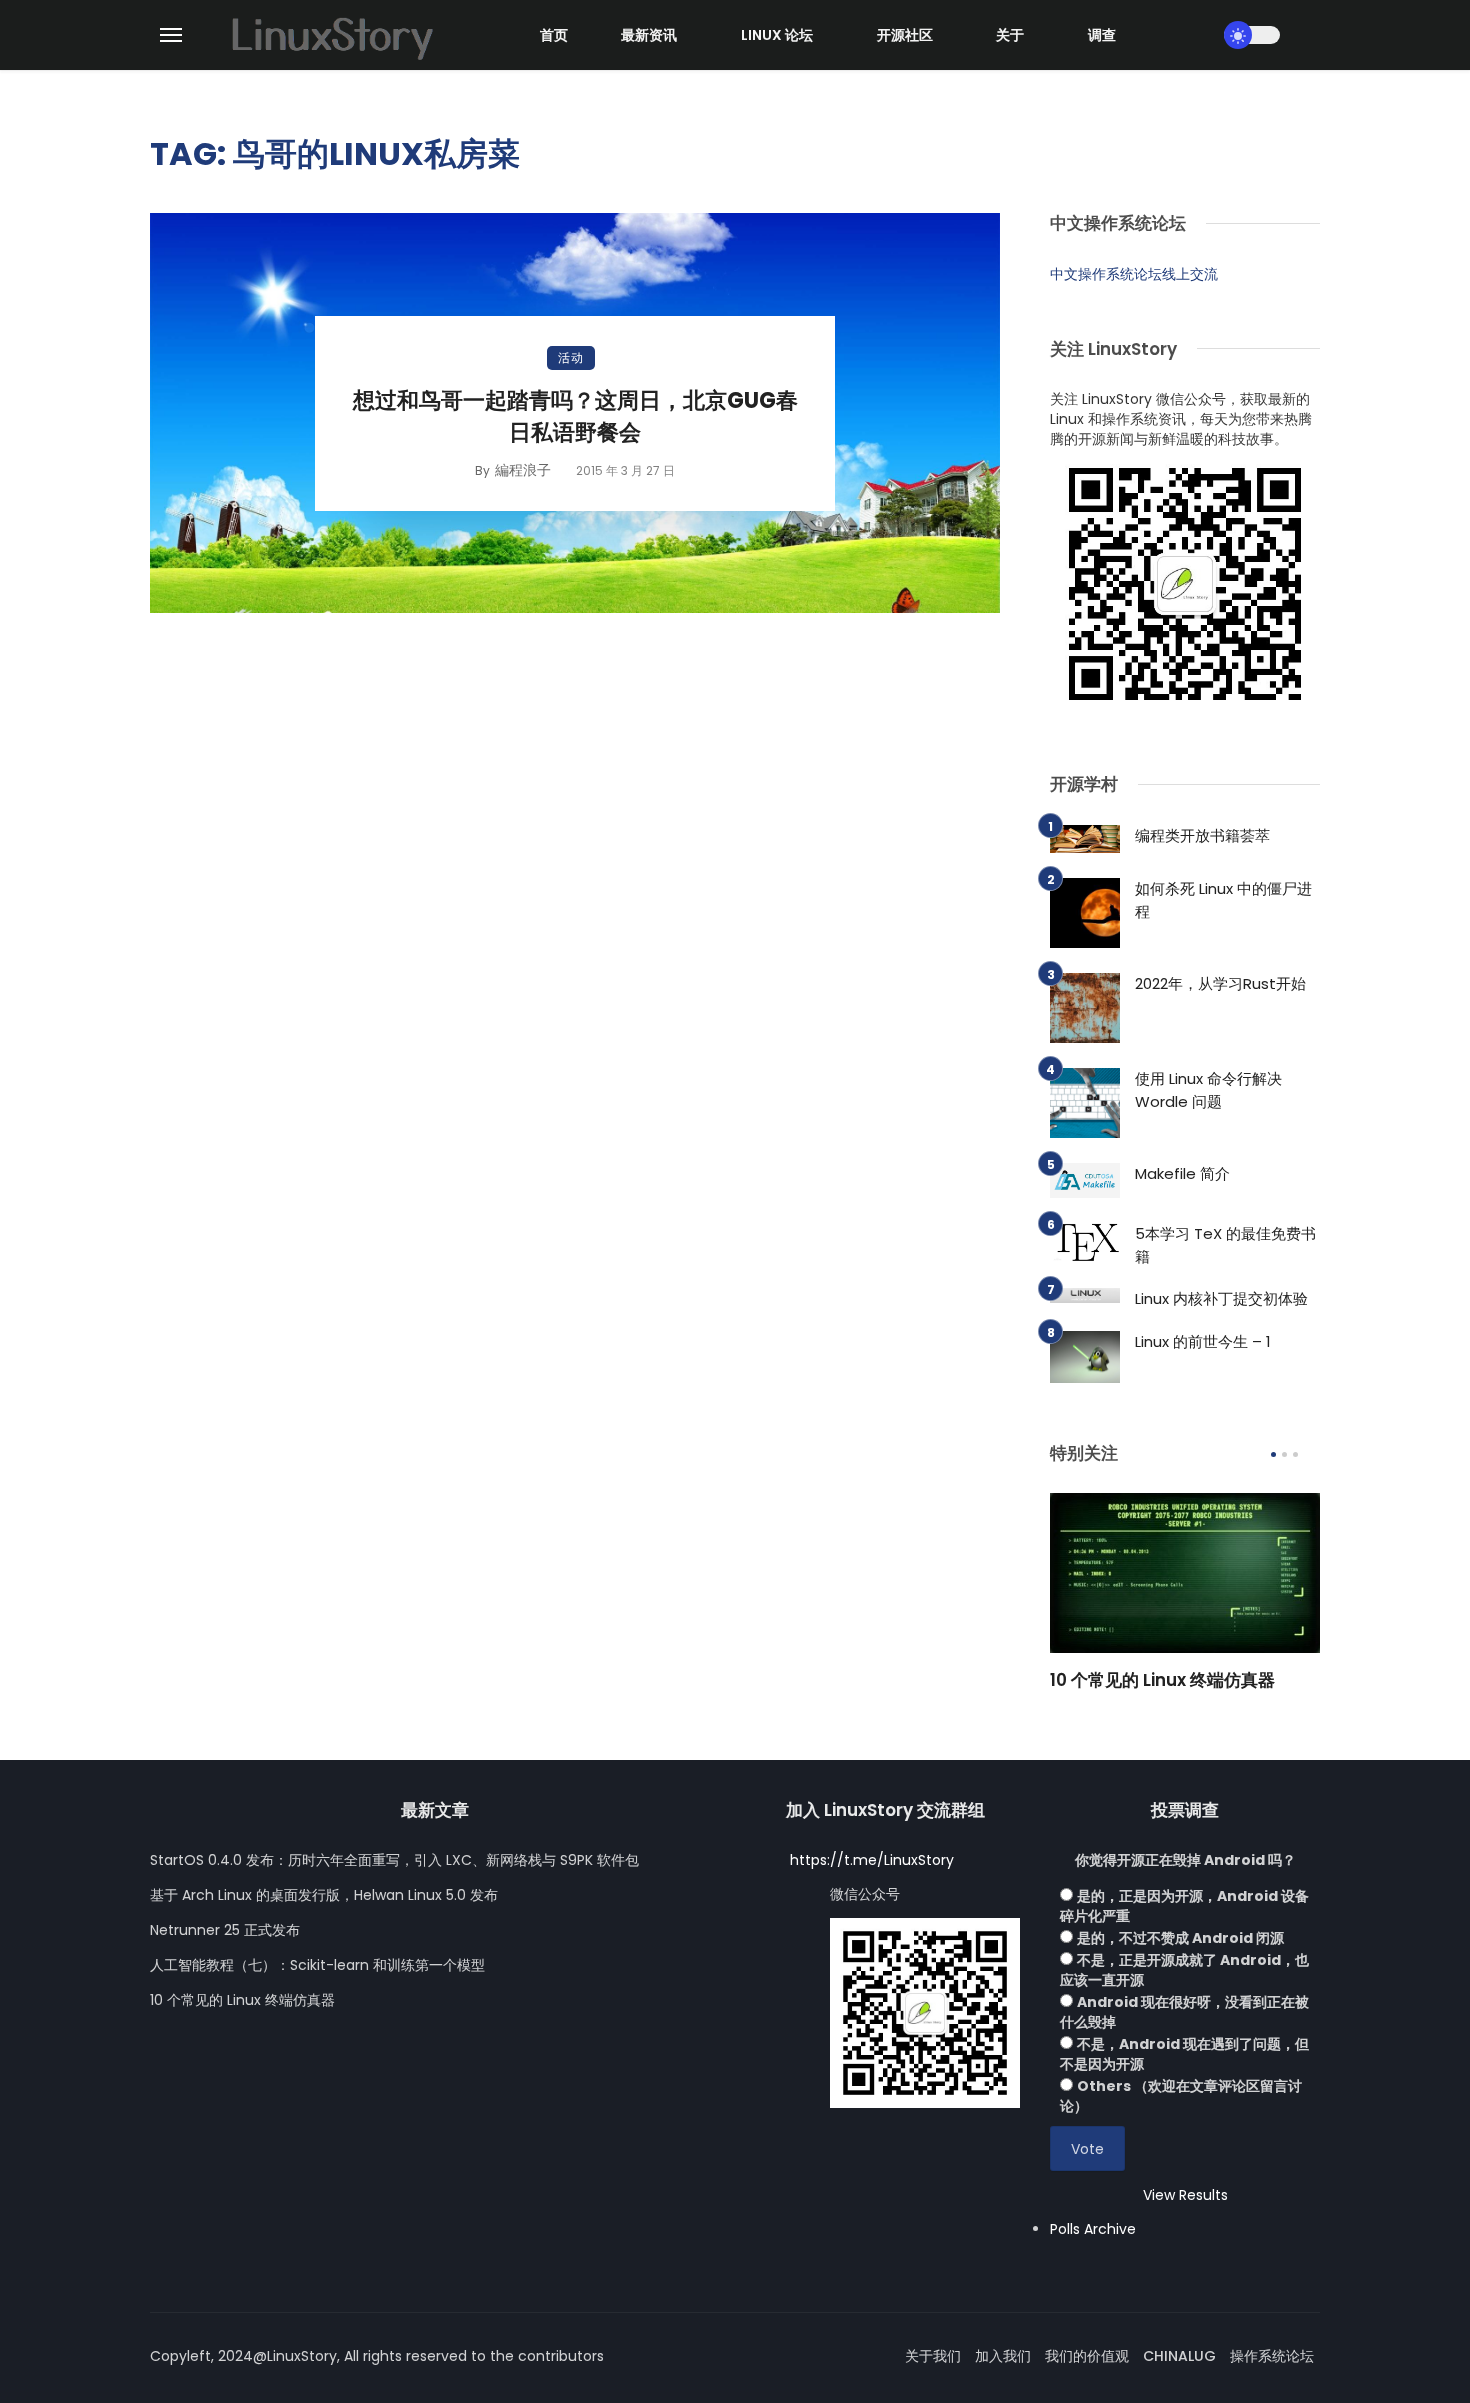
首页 (554, 35)
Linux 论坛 (777, 35)
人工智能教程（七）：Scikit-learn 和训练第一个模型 (317, 1965)
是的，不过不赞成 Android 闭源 (1180, 1938)
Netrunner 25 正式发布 (225, 1930)
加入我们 (1003, 2356)
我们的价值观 (1087, 2356)
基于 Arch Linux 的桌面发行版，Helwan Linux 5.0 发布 (324, 1895)
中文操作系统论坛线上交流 (1134, 274)
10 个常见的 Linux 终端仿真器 (1162, 1680)
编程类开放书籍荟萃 (1202, 835)
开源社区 (905, 35)
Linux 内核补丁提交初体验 (1221, 1298)
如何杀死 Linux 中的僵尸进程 (1223, 900)
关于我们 (933, 2356)
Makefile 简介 (1182, 1173)
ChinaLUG (1179, 2356)
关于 (1010, 35)
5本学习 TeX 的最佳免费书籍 (1225, 1245)
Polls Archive (1093, 2229)
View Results (1185, 2195)
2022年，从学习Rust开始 (1220, 983)
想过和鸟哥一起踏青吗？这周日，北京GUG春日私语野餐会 (575, 417)
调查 (1102, 35)
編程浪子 (523, 470)
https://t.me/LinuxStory (872, 1860)
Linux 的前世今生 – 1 (1203, 1341)
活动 (571, 357)
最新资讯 (649, 35)
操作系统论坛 (1272, 2356)
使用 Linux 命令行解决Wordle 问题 (1208, 1090)
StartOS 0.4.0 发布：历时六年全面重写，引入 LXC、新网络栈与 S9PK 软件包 (394, 1860)
